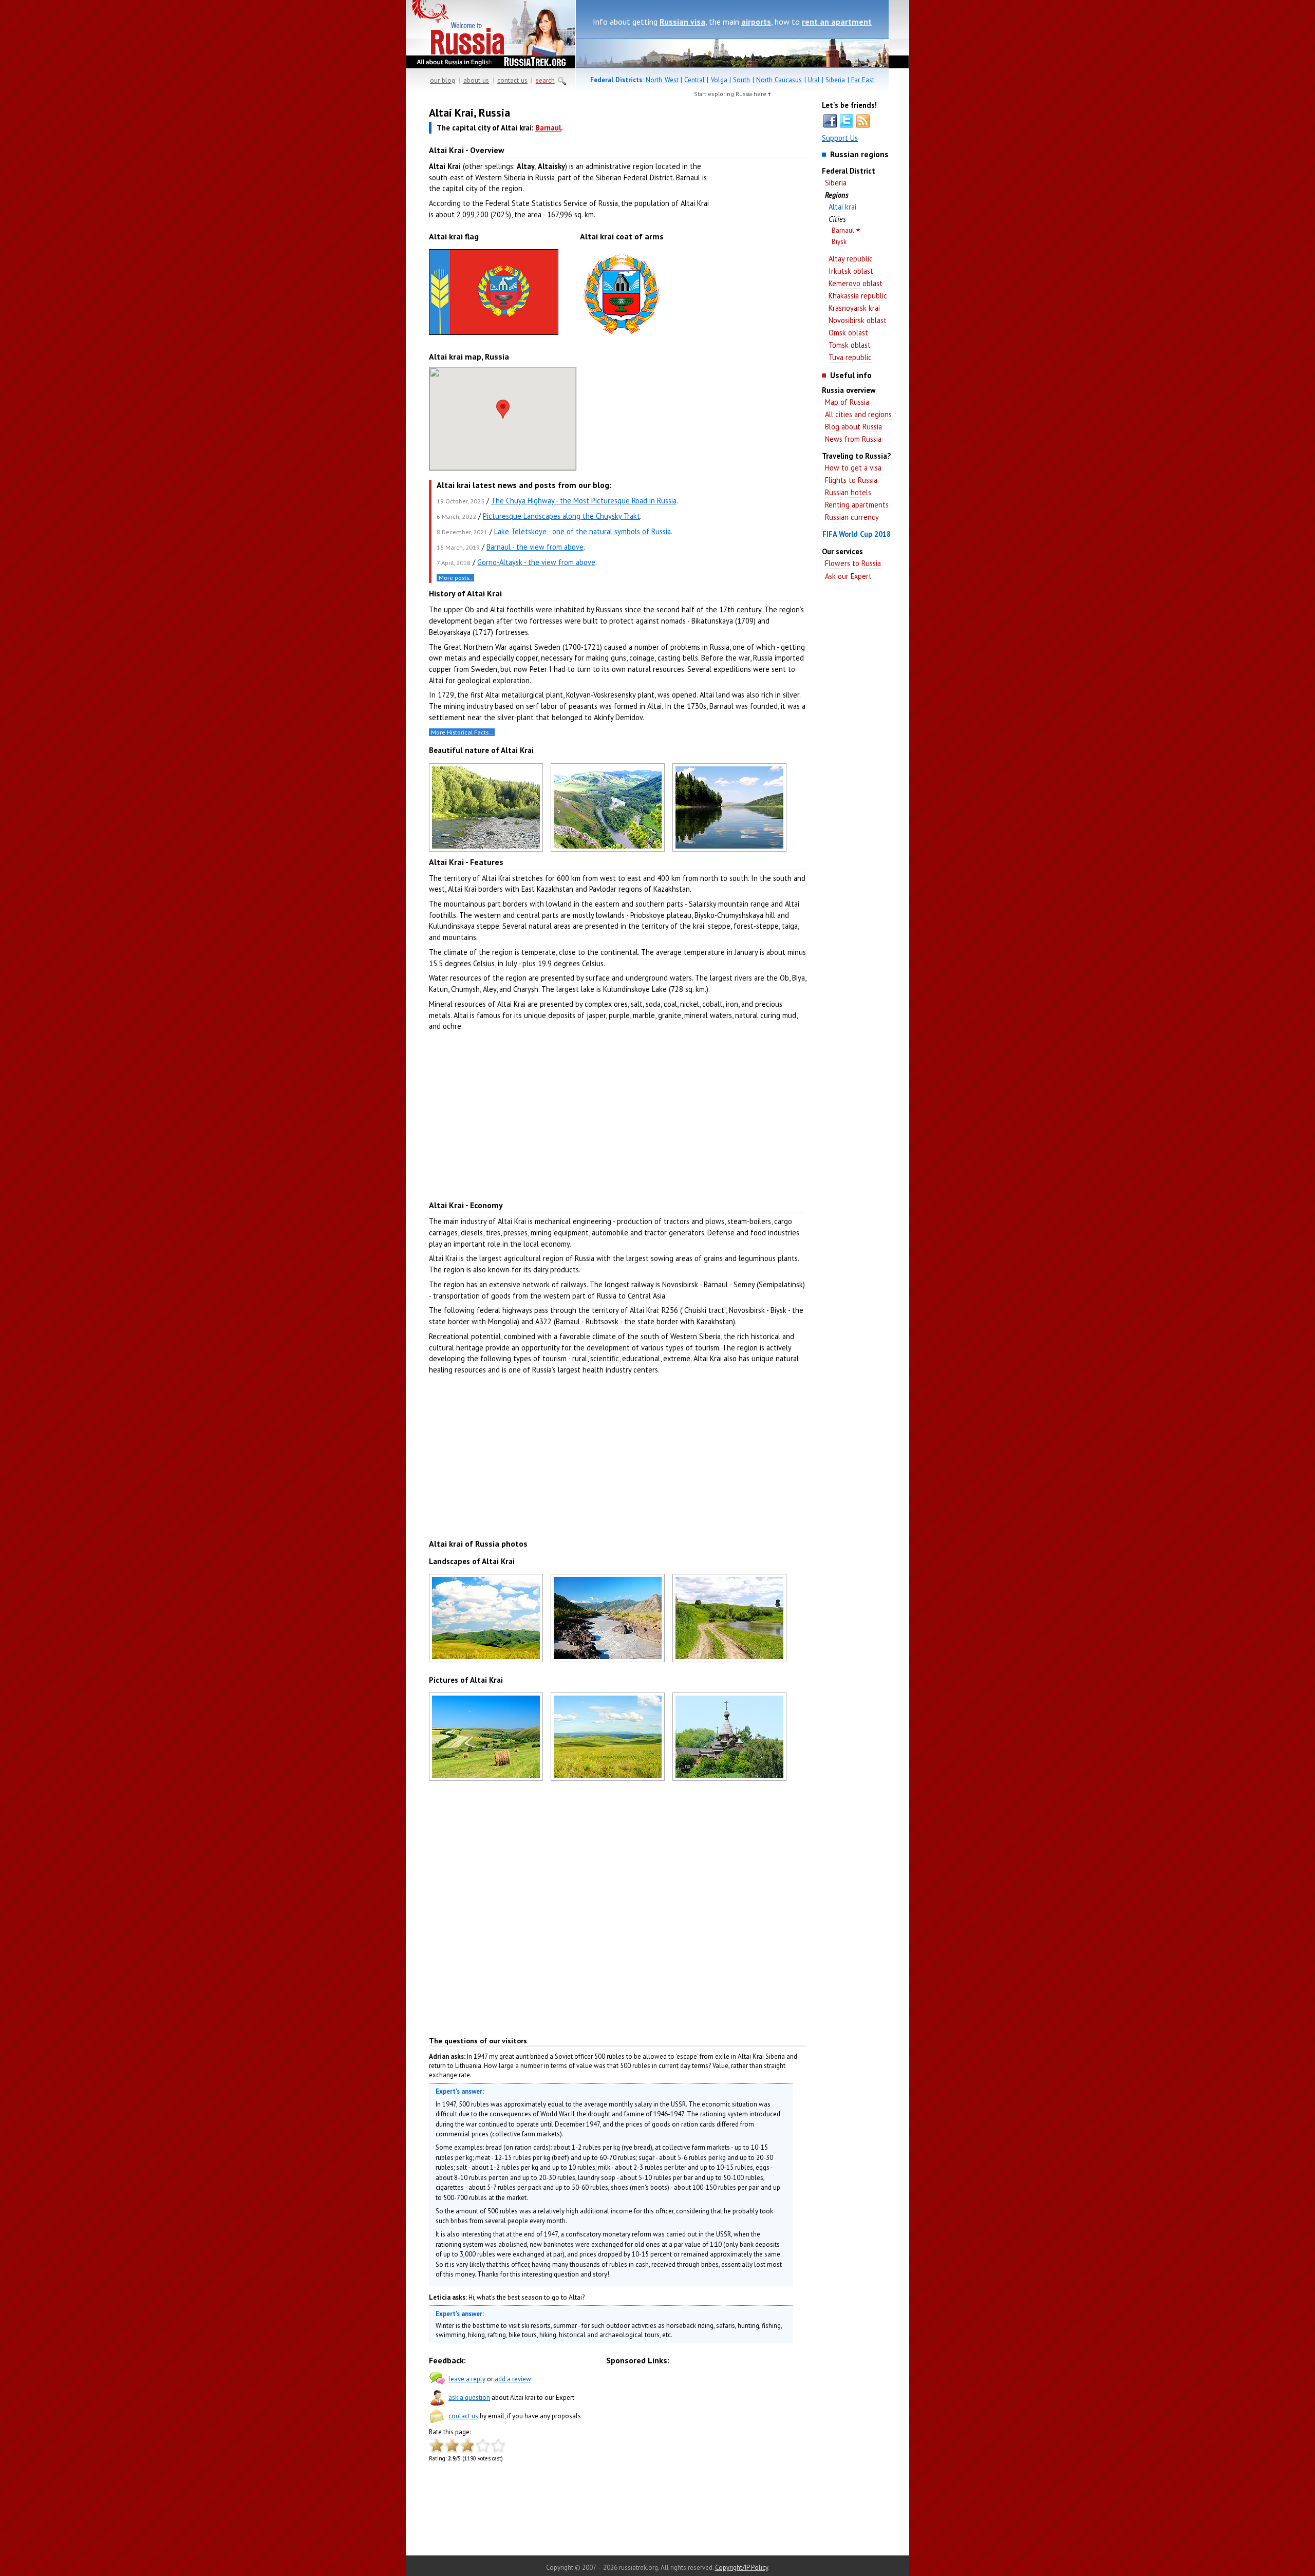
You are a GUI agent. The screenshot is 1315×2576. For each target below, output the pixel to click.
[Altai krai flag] (494, 335)
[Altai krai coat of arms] (622, 339)
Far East (863, 80)
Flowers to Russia (853, 563)
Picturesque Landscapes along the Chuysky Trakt (561, 516)
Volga (719, 80)
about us (476, 80)
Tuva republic (850, 357)
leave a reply (467, 2379)
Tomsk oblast (850, 345)
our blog (443, 80)
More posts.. (456, 578)
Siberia (835, 80)
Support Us (840, 138)
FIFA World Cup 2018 (857, 534)
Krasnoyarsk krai (854, 308)
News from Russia (853, 439)
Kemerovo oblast (856, 283)
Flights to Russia (851, 480)
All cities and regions (858, 414)
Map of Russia (847, 402)
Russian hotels (848, 492)
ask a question (469, 2398)
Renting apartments (857, 505)
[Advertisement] (760, 267)
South (741, 80)
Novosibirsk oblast (858, 320)
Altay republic (851, 259)
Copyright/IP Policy (741, 2568)
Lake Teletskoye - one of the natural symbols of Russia (583, 531)
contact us (512, 80)
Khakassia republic (858, 296)
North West (662, 80)
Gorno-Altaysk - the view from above (536, 562)
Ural (814, 80)
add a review (513, 2379)
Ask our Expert (848, 576)
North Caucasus (779, 80)
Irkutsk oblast (851, 271)
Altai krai (842, 207)
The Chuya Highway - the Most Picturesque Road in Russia (584, 501)
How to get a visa (853, 468)
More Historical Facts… (462, 732)
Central (694, 80)
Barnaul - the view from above (535, 547)
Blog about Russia (853, 427)
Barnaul (843, 230)
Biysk (839, 242)
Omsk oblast (848, 333)
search (545, 80)
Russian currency (852, 517)
